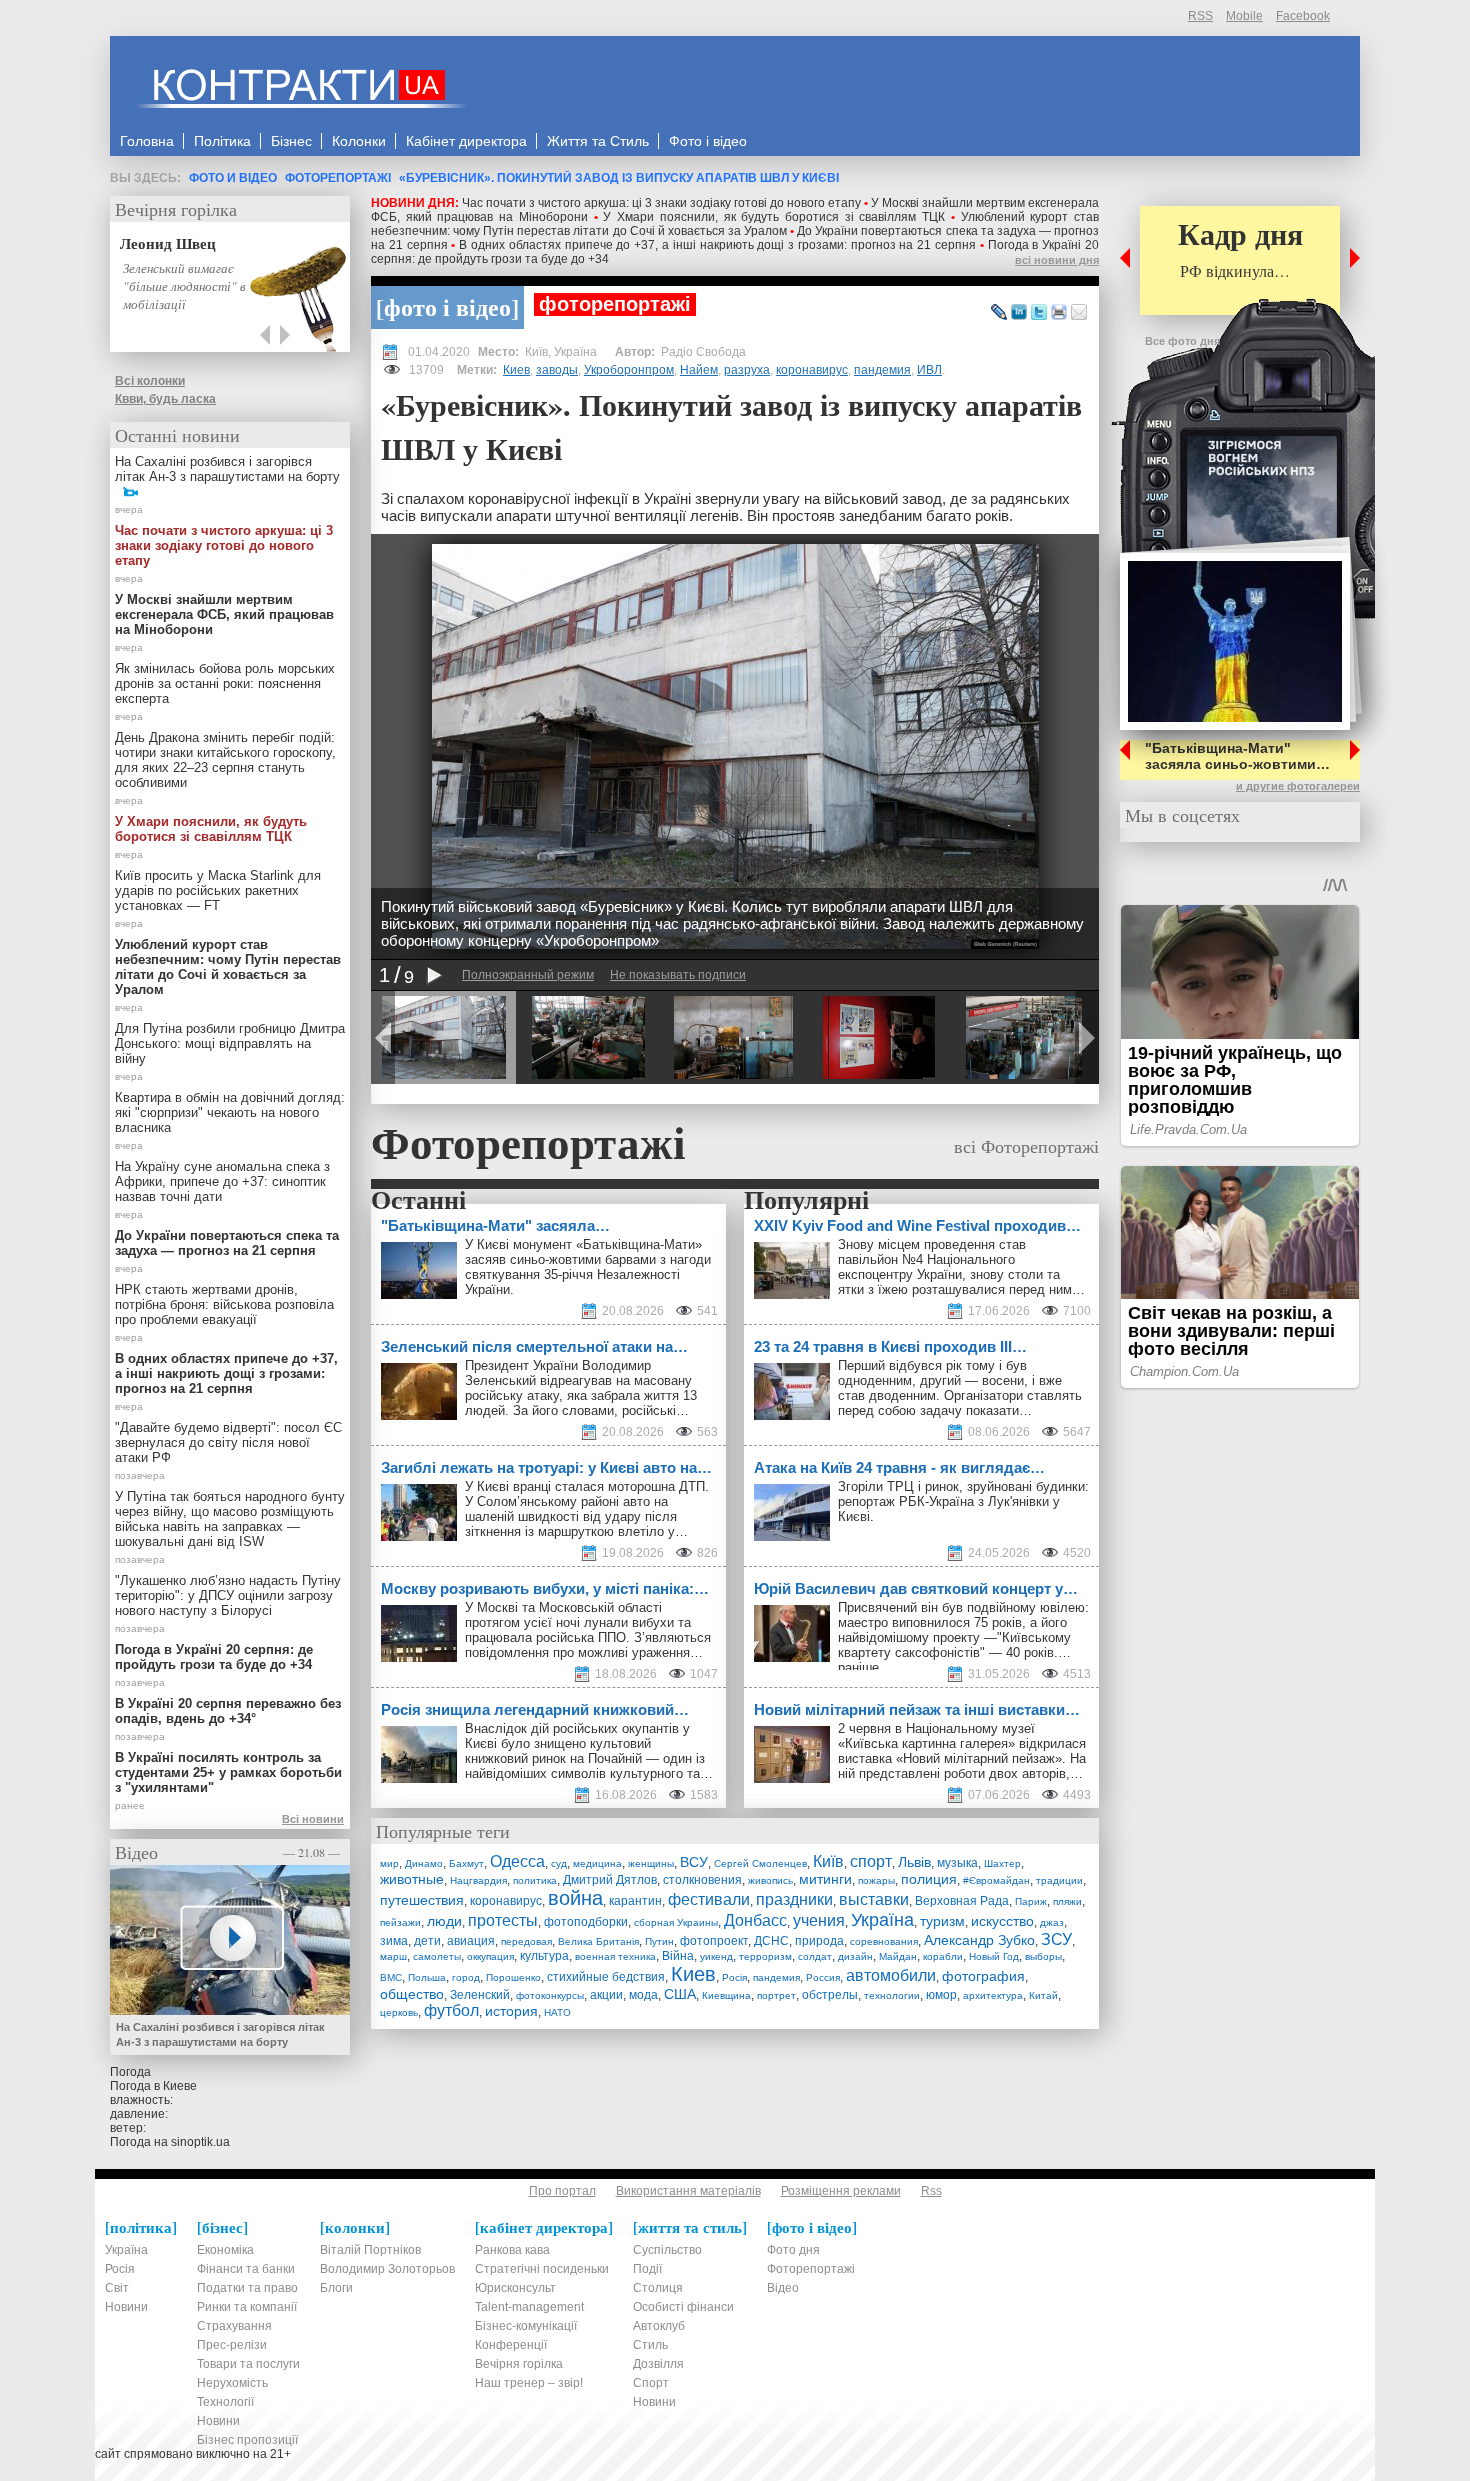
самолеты (437, 1956)
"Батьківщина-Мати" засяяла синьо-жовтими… (1237, 756)
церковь (399, 2012)
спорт (871, 1861)
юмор (941, 1995)
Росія (734, 1977)
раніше (858, 1667)
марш (393, 1956)
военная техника (615, 1956)
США (680, 1994)
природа (819, 1941)
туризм (942, 1921)
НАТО (557, 2012)
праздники (794, 1899)
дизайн (855, 1956)
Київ (828, 1861)
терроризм (765, 1956)
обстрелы (830, 1995)
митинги (825, 1879)
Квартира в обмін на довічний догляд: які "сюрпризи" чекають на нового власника (230, 1112)
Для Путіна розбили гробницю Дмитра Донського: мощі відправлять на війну (230, 1043)
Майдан (898, 1956)
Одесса (517, 1861)
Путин (659, 1941)
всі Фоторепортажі (1026, 1146)
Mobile (1244, 16)
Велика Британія (598, 1941)
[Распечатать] (1059, 313)
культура (544, 1956)
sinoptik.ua (200, 2142)
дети (427, 1941)
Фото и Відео (233, 178)
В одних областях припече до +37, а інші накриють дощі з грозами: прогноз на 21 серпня (717, 245)
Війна (678, 1956)
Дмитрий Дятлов (610, 1880)
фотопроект (714, 1941)
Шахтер (1002, 1863)
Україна (882, 1920)
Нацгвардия (478, 1880)
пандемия (882, 370)
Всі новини (313, 1819)
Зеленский (480, 1995)
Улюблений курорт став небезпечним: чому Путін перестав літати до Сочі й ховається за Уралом (735, 224)
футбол (451, 2010)
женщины (651, 1863)
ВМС (391, 1977)
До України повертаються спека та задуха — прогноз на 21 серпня (227, 1243)
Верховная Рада (962, 1901)
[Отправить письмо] (1079, 313)
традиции (1059, 1880)
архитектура (993, 1995)
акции (606, 1995)
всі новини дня (1057, 260)
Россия (823, 1977)
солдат (815, 1956)
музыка (957, 1863)
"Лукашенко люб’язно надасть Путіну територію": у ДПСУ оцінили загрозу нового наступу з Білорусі (228, 1595)
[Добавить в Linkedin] (1019, 313)
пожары (876, 1880)
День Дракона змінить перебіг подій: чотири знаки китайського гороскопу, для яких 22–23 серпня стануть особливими (225, 760)
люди (444, 1921)
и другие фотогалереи (1298, 786)
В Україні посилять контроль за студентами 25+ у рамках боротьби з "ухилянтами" (228, 1772)
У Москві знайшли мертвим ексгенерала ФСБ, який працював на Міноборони (224, 614)
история (511, 2011)
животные (412, 1879)
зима (394, 1941)
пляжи (1067, 1901)
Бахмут (466, 1863)
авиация (471, 1941)
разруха (747, 370)
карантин (635, 1901)
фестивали (709, 1899)
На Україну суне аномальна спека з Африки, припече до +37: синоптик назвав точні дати (222, 1181)
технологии (892, 1995)
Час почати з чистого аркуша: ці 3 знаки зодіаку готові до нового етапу (661, 203)
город (466, 1977)
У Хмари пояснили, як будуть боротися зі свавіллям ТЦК (774, 217)
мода (643, 1995)
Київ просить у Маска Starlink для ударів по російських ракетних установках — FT (218, 890)
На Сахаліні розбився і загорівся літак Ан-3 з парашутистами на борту (227, 469)
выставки (874, 1899)
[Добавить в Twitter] (1039, 313)
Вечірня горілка (176, 209)
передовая (526, 1941)
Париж (1031, 1901)
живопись (770, 1880)
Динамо (424, 1863)
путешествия (422, 1900)
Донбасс (755, 1920)
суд (559, 1863)
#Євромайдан (996, 1880)
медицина (597, 1863)
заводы (557, 370)
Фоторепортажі (338, 178)
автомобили (891, 1975)
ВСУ (694, 1862)
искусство (1002, 1921)
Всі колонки (150, 381)
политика (535, 1880)
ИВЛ (929, 370)
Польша (427, 1977)
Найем (699, 370)
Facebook (1303, 16)
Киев (516, 370)
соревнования (884, 1941)
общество (412, 1994)
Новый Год (994, 1956)
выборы (1043, 1956)
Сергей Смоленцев (760, 1863)
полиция (929, 1879)
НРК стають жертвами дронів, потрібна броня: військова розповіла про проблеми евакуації (224, 1304)
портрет (776, 1995)
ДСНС (771, 1941)
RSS (1200, 16)
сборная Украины (676, 1922)
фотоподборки (586, 1922)
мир (389, 1863)
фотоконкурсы (550, 1995)
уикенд (716, 1956)
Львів (914, 1862)
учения (819, 1920)
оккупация (490, 1956)
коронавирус (812, 370)
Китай (1043, 1995)
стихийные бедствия (606, 1977)
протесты (503, 1920)
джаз (1052, 1922)
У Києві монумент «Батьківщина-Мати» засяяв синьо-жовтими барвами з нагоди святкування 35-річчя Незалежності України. (588, 1267)
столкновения (702, 1880)
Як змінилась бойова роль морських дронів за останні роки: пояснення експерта (225, 683)
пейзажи (400, 1922)
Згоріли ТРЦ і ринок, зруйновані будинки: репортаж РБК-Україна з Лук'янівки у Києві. (963, 1501)
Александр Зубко (979, 1940)
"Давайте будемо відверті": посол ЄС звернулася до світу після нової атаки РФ (228, 1442)
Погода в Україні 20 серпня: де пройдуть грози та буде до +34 (214, 1657)
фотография (983, 1976)
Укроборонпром (629, 370)
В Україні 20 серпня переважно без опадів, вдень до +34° (228, 1711)
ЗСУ (1056, 1939)
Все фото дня (1182, 341)
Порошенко (513, 1977)
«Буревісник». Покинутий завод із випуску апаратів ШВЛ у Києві (619, 178)
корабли (943, 1956)
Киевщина (726, 1995)
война (575, 1898)
